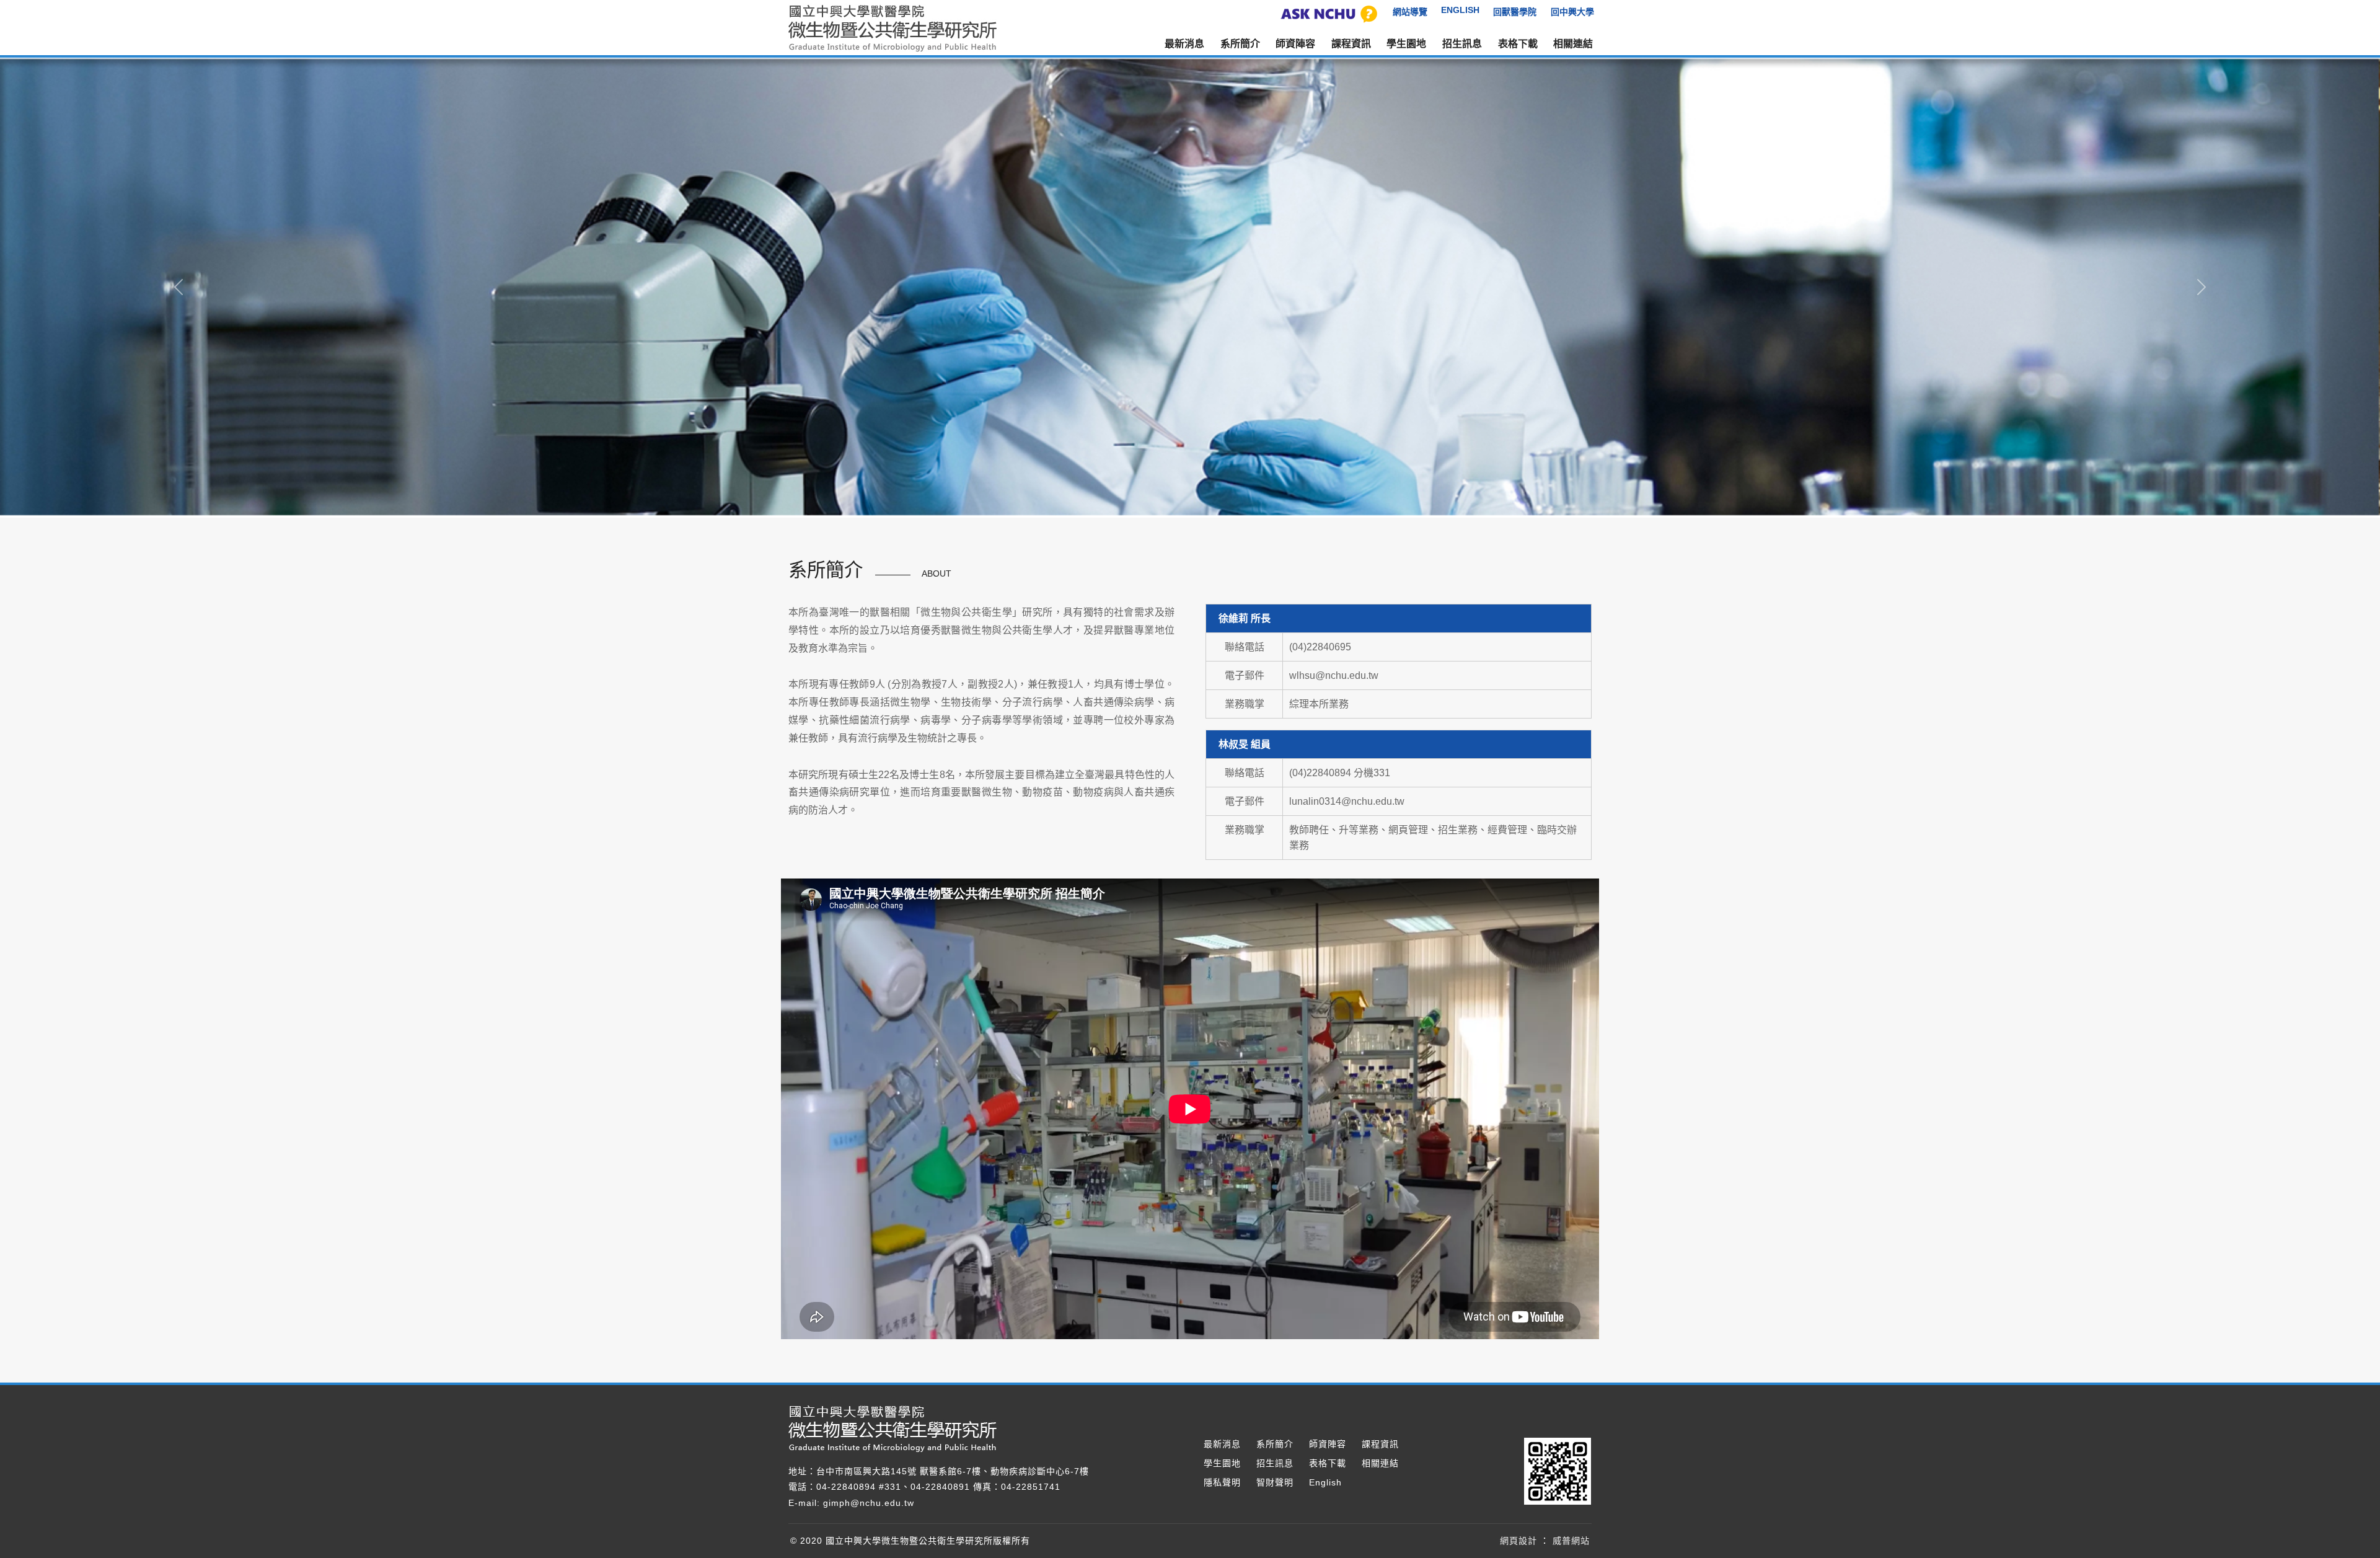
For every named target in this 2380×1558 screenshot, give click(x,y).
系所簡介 (1275, 1444)
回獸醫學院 (1515, 12)
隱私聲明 (1222, 1482)
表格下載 (1518, 44)
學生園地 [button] (1406, 44)
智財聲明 (1275, 1482)
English (1325, 1482)
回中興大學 (1572, 12)
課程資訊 (1351, 44)
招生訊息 (1462, 44)
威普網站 (1571, 1541)
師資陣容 (1295, 44)
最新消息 (1222, 1444)
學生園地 (1222, 1463)
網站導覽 (1410, 12)
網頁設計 (1518, 1541)
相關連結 (1573, 44)
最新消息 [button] (1184, 44)
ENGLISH (1460, 10)
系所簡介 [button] (1240, 44)
